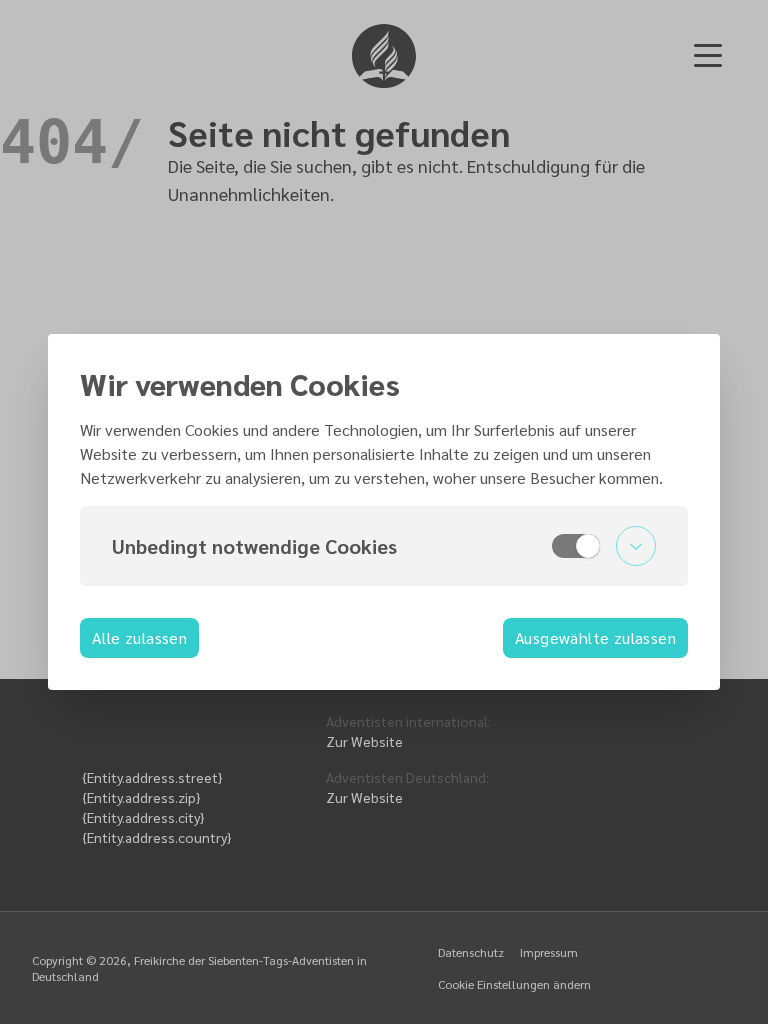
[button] (384, 546)
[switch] (576, 546)
